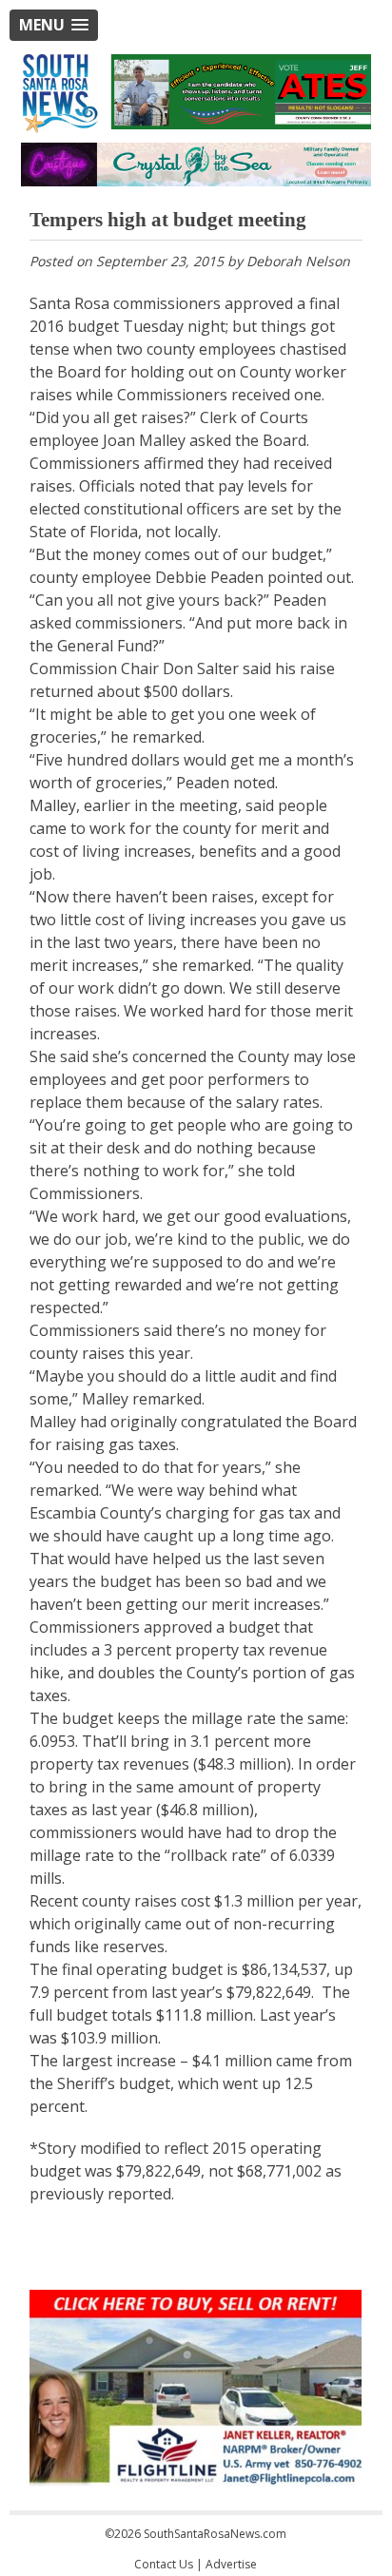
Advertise (231, 2564)
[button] (54, 25)
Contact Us (164, 2564)
